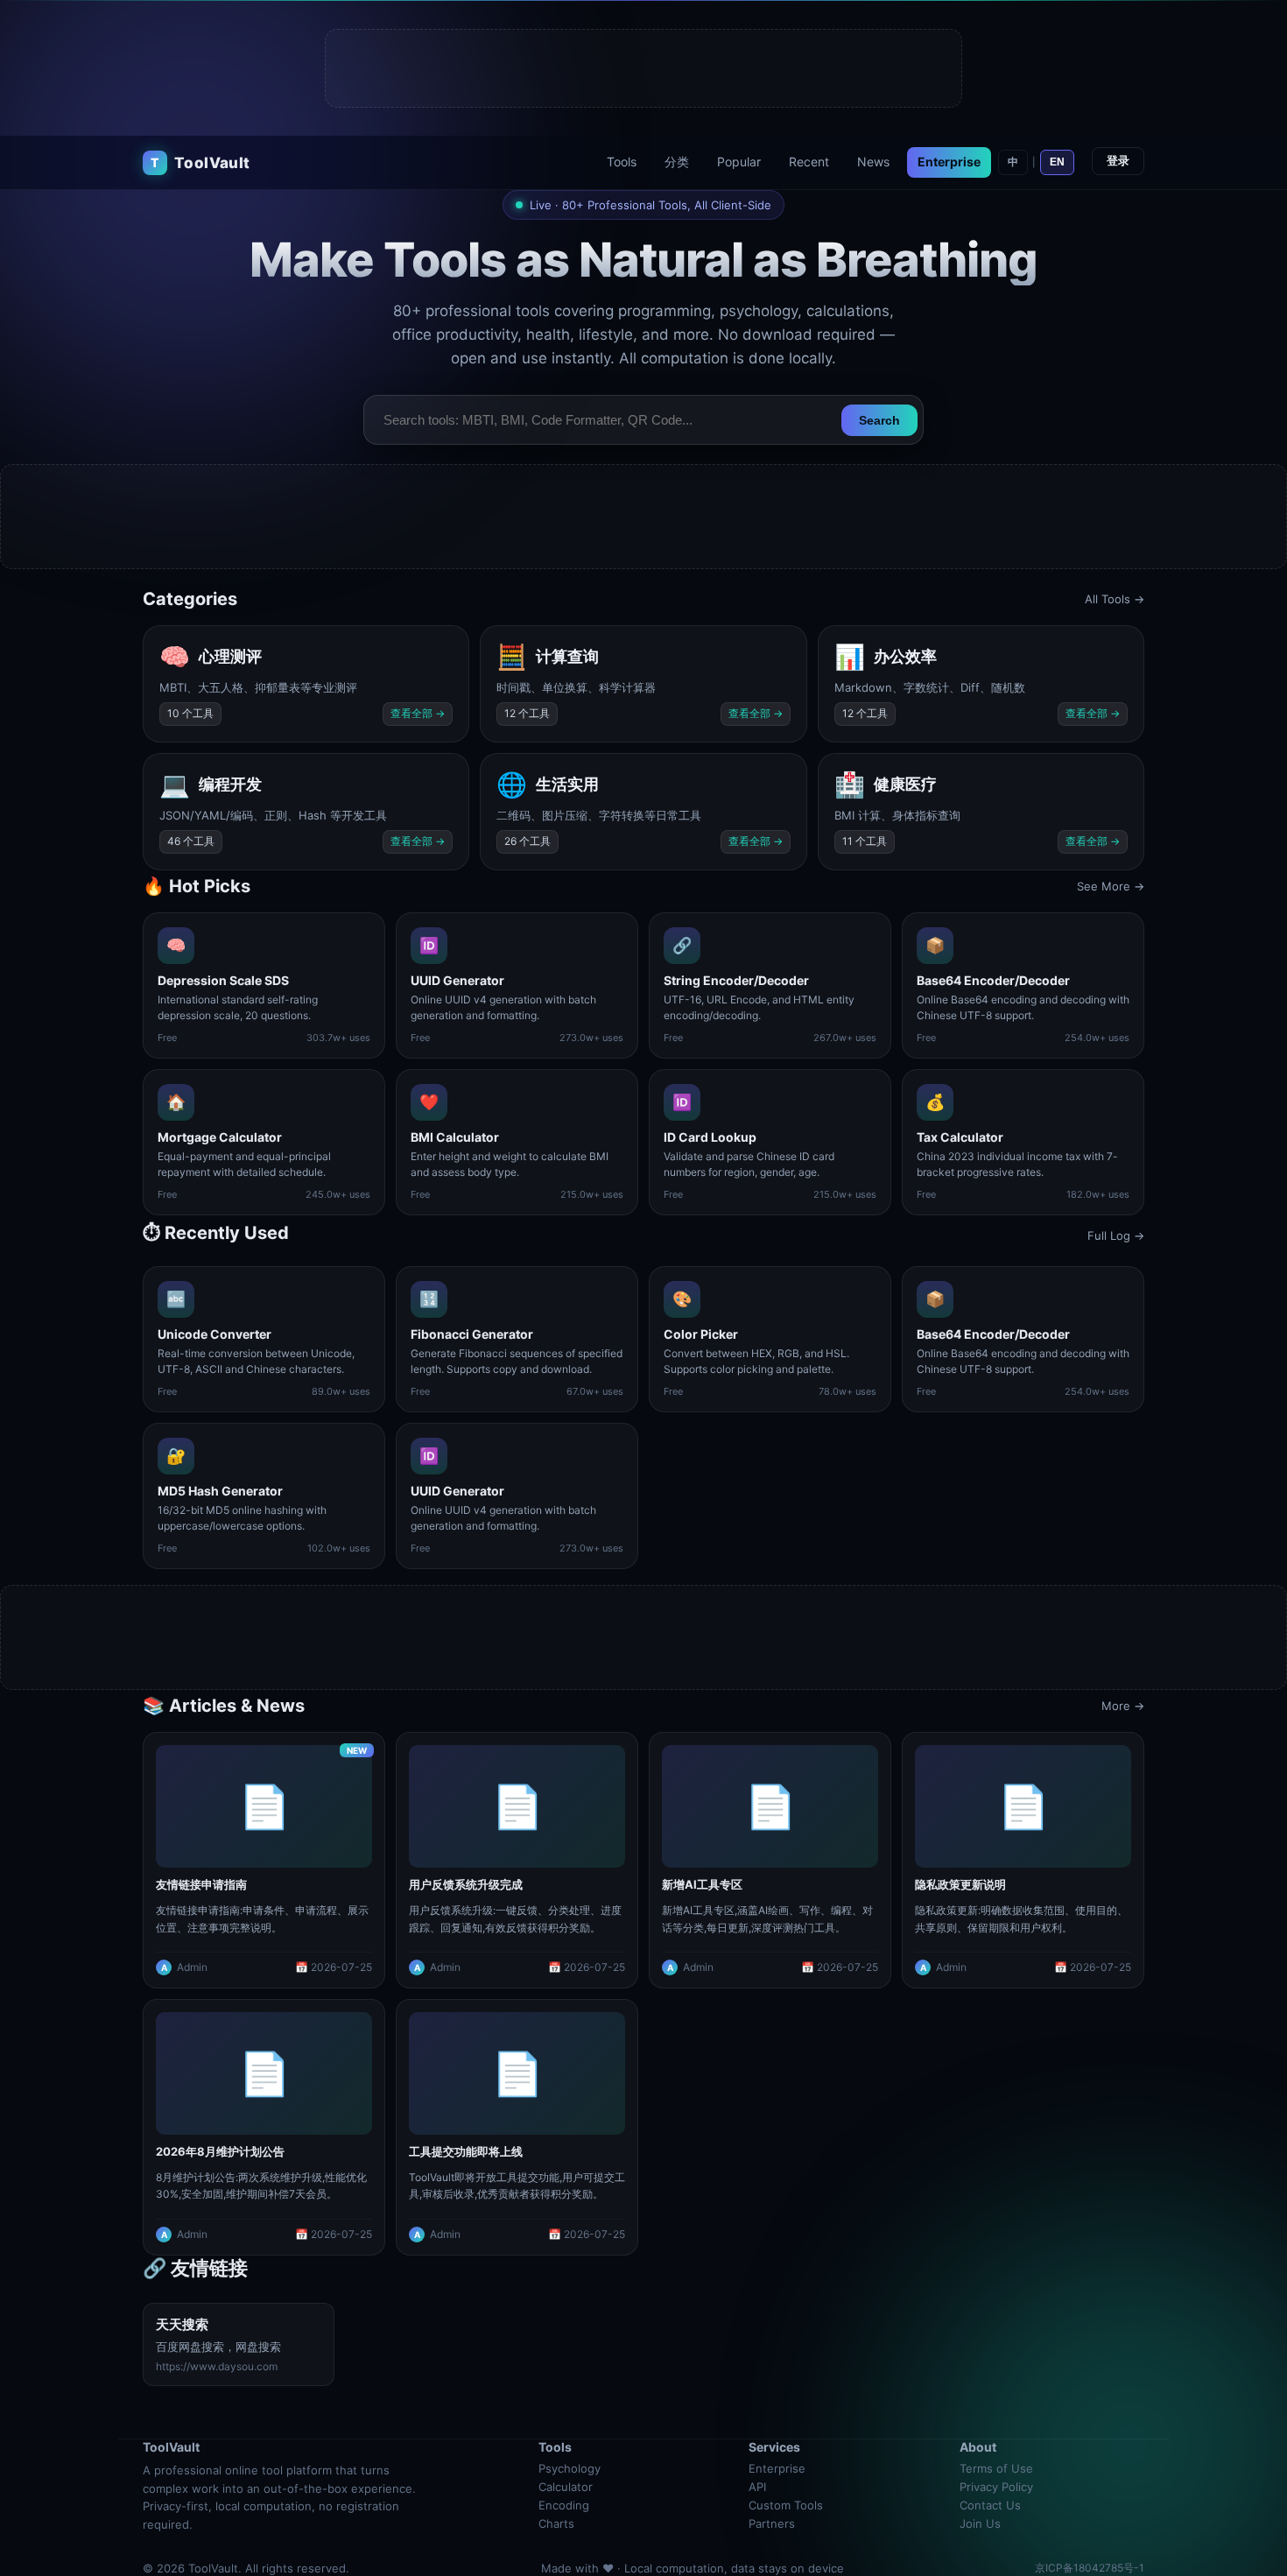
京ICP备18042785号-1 (1090, 2568)
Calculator (566, 2487)
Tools (622, 162)
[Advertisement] (644, 69)
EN (1057, 162)
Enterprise (949, 162)
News (873, 162)
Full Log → (1116, 1235)
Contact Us (990, 2505)
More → (1123, 1706)
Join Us (980, 2523)
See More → (1111, 886)
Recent (809, 162)
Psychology (570, 2468)
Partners (772, 2523)
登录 (1118, 161)
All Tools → (1115, 599)
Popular (739, 162)
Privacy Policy (996, 2487)
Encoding (564, 2505)
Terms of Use (996, 2468)
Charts (556, 2523)
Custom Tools (786, 2505)
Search (879, 420)
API (757, 2487)
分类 (677, 162)
